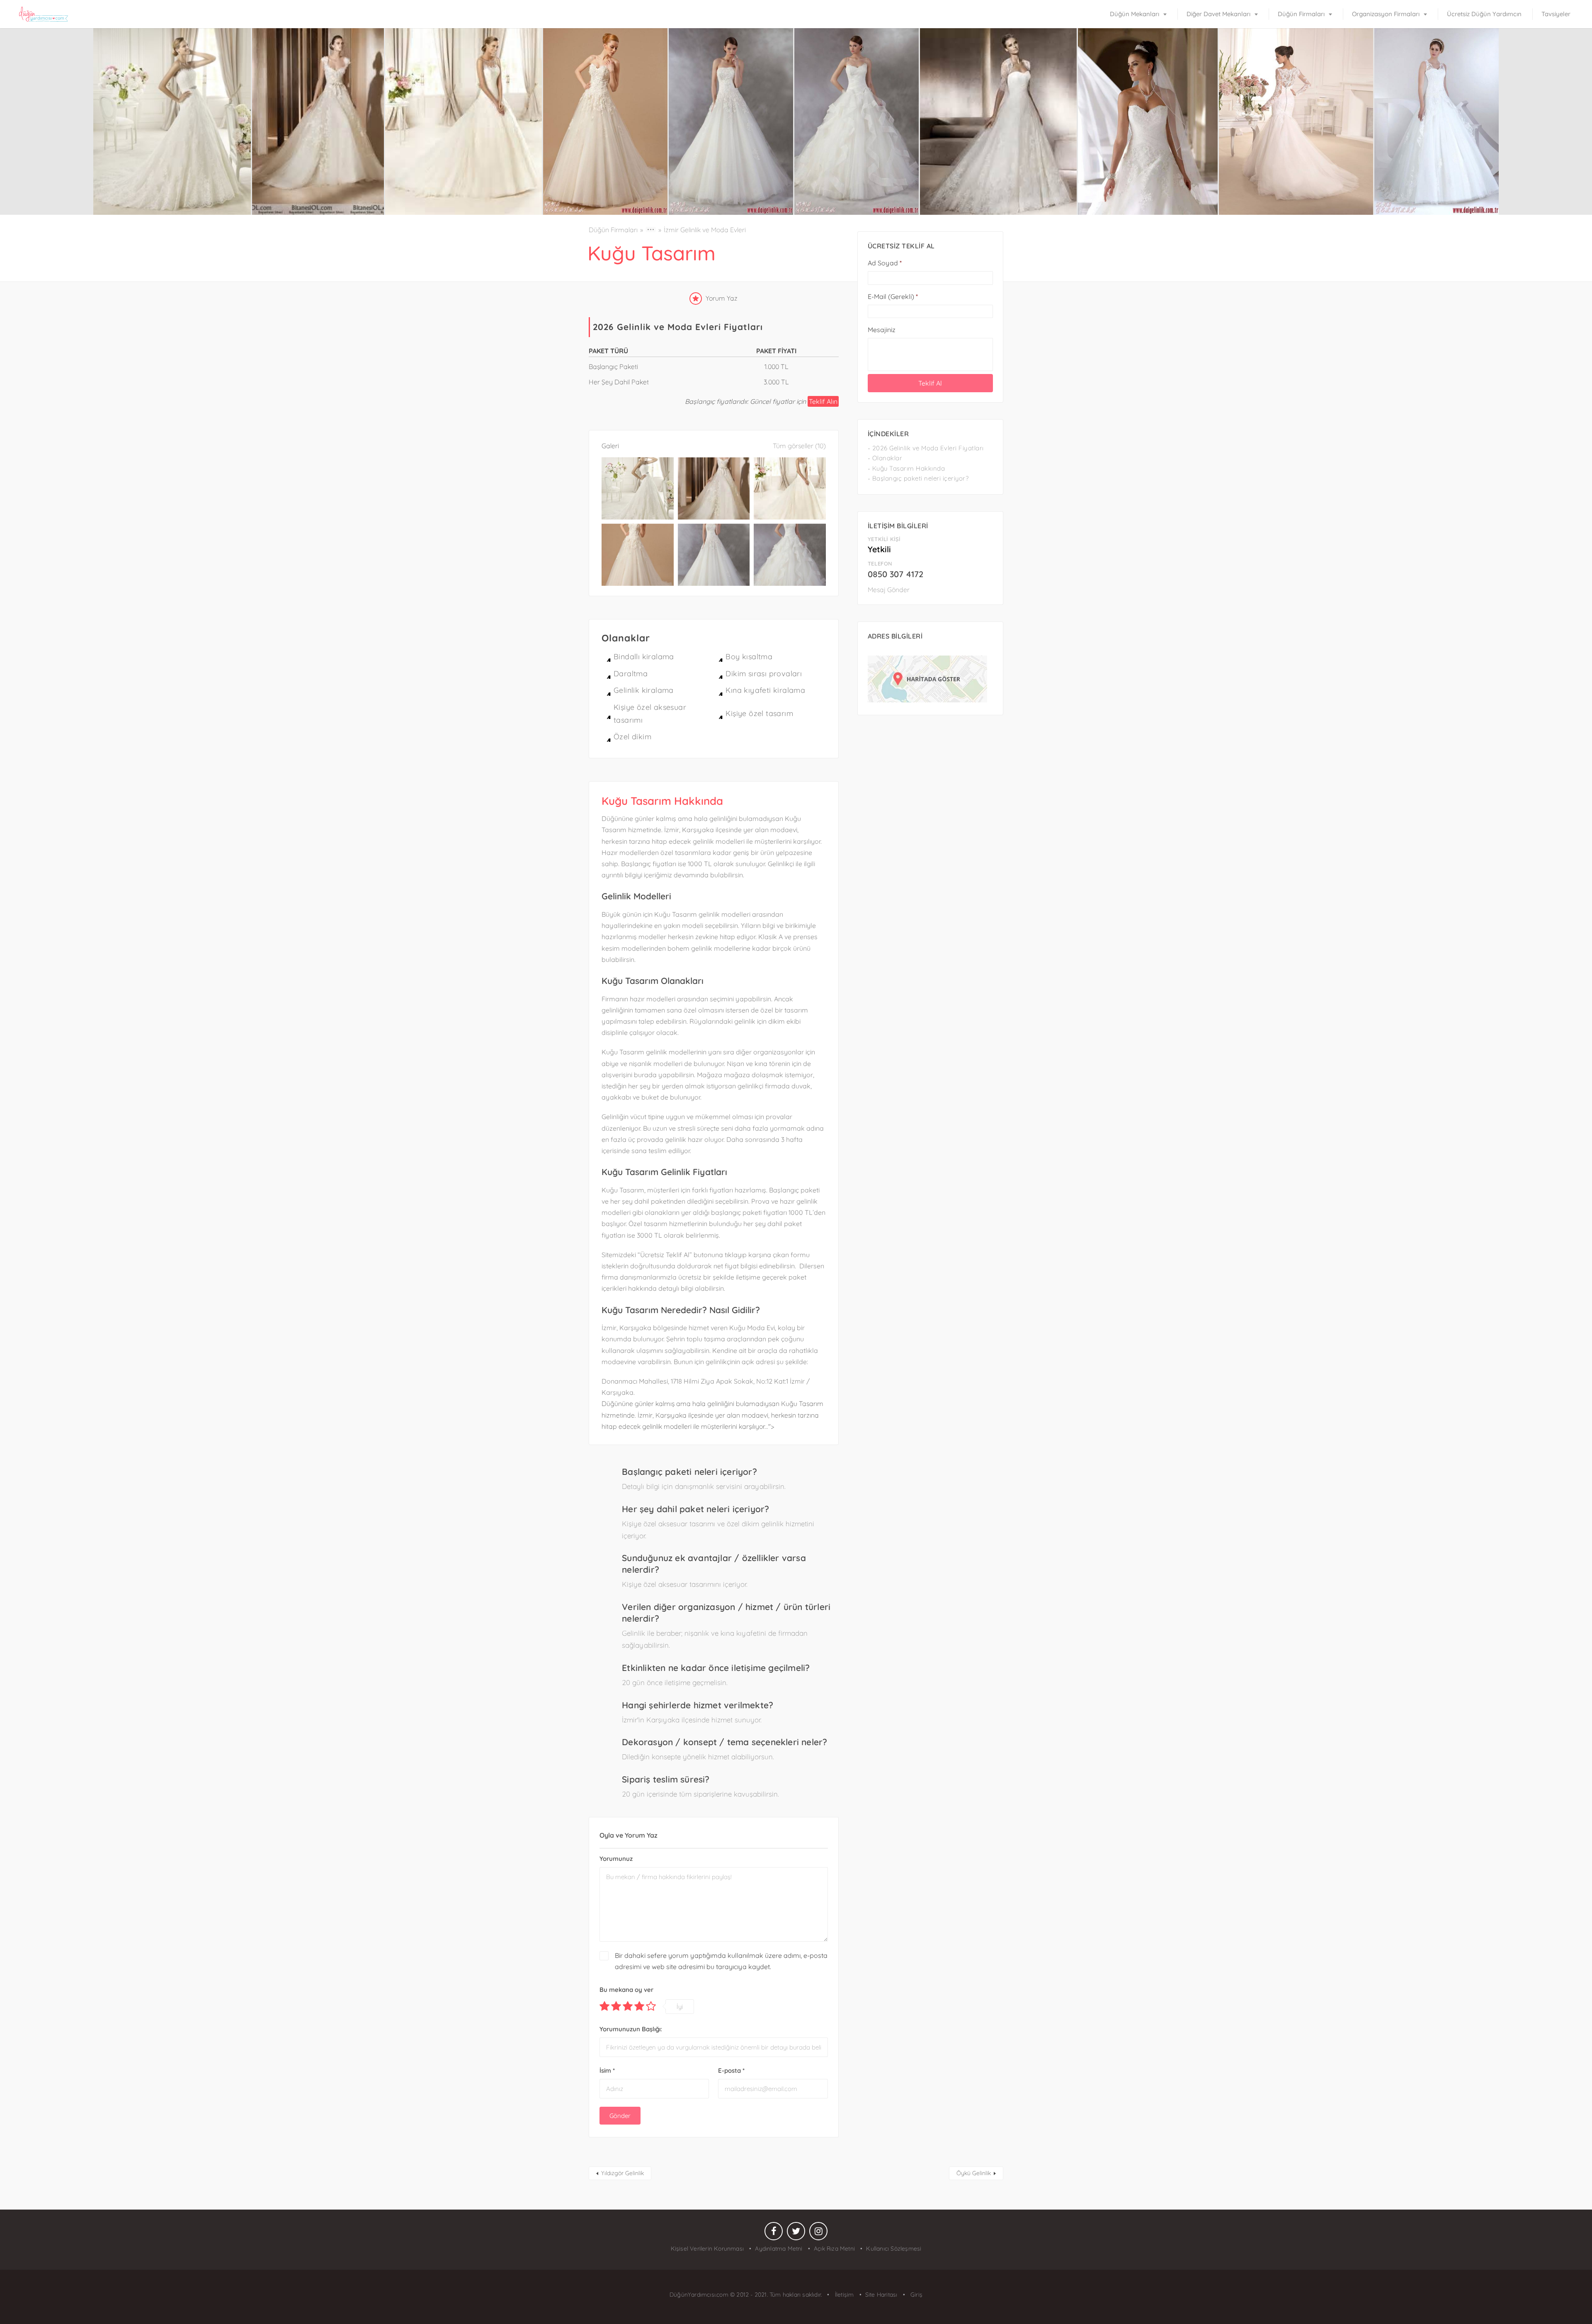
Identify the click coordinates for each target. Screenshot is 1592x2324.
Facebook (774, 2233)
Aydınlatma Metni (779, 2249)
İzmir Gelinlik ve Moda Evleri (705, 230)
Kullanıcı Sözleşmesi (894, 2249)
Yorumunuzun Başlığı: (631, 2029)
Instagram (818, 2233)
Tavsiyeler (1556, 14)
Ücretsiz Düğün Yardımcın (1484, 14)
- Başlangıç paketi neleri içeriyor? (918, 478)
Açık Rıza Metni (834, 2249)
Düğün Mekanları (1135, 14)
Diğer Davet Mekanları (1218, 14)
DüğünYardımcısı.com (700, 2295)
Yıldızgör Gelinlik (622, 2173)
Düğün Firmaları (1301, 14)
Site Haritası (881, 2295)
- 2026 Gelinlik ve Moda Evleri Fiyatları (926, 448)
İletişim (843, 2295)
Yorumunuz (616, 1859)
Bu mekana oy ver (626, 1990)
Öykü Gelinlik (974, 2173)
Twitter (796, 2233)
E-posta (731, 2070)
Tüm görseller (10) (799, 446)
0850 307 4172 (895, 574)
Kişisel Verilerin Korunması (707, 2249)
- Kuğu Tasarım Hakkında (906, 468)
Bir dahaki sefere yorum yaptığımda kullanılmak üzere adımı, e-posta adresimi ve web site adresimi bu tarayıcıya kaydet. (721, 1961)
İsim (607, 2070)
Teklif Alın (823, 401)
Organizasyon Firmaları (1386, 14)
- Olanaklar (885, 458)
